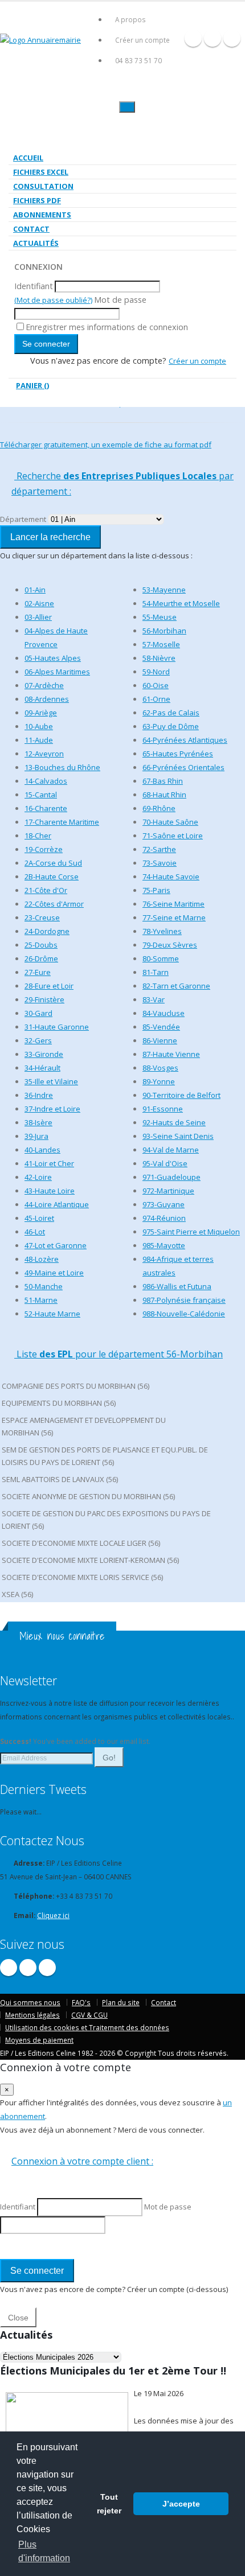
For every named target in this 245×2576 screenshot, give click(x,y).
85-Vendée (161, 1027)
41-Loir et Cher (49, 1163)
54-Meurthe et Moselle (181, 603)
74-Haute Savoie (171, 877)
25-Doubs (41, 945)
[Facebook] (193, 38)
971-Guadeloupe (171, 1177)
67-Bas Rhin (163, 781)
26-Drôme (41, 958)
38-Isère (38, 1122)
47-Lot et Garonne (56, 1245)
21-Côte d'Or (46, 890)
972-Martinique (168, 1191)
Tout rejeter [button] (109, 2504)
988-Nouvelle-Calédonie (184, 1314)
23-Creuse (42, 917)
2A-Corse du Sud (53, 863)
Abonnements (42, 215)
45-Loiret (39, 1218)
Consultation (43, 186)
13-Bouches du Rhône (62, 767)
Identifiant (34, 286)
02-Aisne (39, 603)
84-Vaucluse (164, 1013)
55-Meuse (160, 617)
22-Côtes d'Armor (54, 904)
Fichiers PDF (37, 200)
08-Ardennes (47, 699)
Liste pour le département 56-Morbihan (119, 1354)
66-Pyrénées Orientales (183, 767)
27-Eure (38, 972)
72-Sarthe (159, 849)
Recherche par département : (122, 483)
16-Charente (46, 808)
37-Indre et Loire (52, 1109)
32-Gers (38, 1040)
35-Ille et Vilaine (51, 1081)
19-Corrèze (44, 849)
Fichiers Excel (41, 172)
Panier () (32, 385)
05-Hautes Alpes (53, 658)
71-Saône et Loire (173, 836)
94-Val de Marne (171, 1150)
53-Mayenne (164, 590)
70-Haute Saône (170, 822)
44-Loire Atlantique (57, 1204)
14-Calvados (46, 781)
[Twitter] (213, 38)
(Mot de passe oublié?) (53, 300)
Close (18, 2318)
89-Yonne (159, 1081)
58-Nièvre (159, 658)
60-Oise (156, 685)
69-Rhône (159, 808)
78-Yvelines (162, 931)
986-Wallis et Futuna (177, 1286)
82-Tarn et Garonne (176, 986)
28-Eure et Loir (49, 986)
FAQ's (81, 2002)
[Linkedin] (232, 38)
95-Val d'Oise (165, 1163)
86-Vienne (160, 1040)
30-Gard (38, 1013)
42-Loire (38, 1177)
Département (23, 519)
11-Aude (39, 740)
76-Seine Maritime (173, 904)
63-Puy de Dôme (171, 726)
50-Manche (44, 1286)
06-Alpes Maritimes (57, 672)
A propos (130, 19)
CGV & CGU (89, 2015)
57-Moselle (161, 644)
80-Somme (161, 958)
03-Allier (38, 617)
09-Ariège (41, 713)
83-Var (154, 999)
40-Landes (42, 1150)
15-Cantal (41, 795)
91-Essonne (163, 1109)
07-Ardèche (44, 685)
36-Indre (39, 1095)
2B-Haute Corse (52, 877)
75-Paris (156, 890)
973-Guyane (164, 1204)
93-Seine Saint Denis (178, 1136)
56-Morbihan (164, 631)
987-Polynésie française (184, 1300)
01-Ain (35, 590)
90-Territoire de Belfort (181, 1095)
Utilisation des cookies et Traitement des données (87, 2027)
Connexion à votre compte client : (82, 2161)
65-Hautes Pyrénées (178, 754)
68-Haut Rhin (164, 795)
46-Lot (35, 1232)
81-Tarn (156, 972)
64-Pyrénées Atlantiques (185, 740)
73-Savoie (160, 863)
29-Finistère (44, 999)
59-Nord (156, 672)
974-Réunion (164, 1218)
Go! (109, 1758)
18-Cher (38, 836)
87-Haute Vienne (171, 1054)
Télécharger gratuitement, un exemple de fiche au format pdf (106, 445)
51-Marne (41, 1300)
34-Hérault (42, 1068)
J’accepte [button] (181, 2504)
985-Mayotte (164, 1245)
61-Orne (156, 699)
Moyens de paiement (39, 2040)
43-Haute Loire (50, 1191)
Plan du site (121, 2002)
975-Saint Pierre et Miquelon (191, 1232)
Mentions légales (32, 2015)
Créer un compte (142, 40)
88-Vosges (160, 1068)
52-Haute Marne (52, 1314)
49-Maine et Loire (54, 1273)
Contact (31, 229)
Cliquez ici (53, 1915)
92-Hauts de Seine (174, 1122)
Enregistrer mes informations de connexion (107, 327)
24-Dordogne (47, 931)
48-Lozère (42, 1259)
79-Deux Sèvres (170, 945)
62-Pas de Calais (171, 713)
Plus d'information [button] (44, 2551)
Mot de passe (120, 300)
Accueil (28, 158)
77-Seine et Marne (174, 917)
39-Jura (36, 1136)
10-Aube (39, 726)
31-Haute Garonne (57, 1027)
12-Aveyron (44, 754)
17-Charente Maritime (62, 822)
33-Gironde (44, 1054)
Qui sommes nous (30, 2002)
